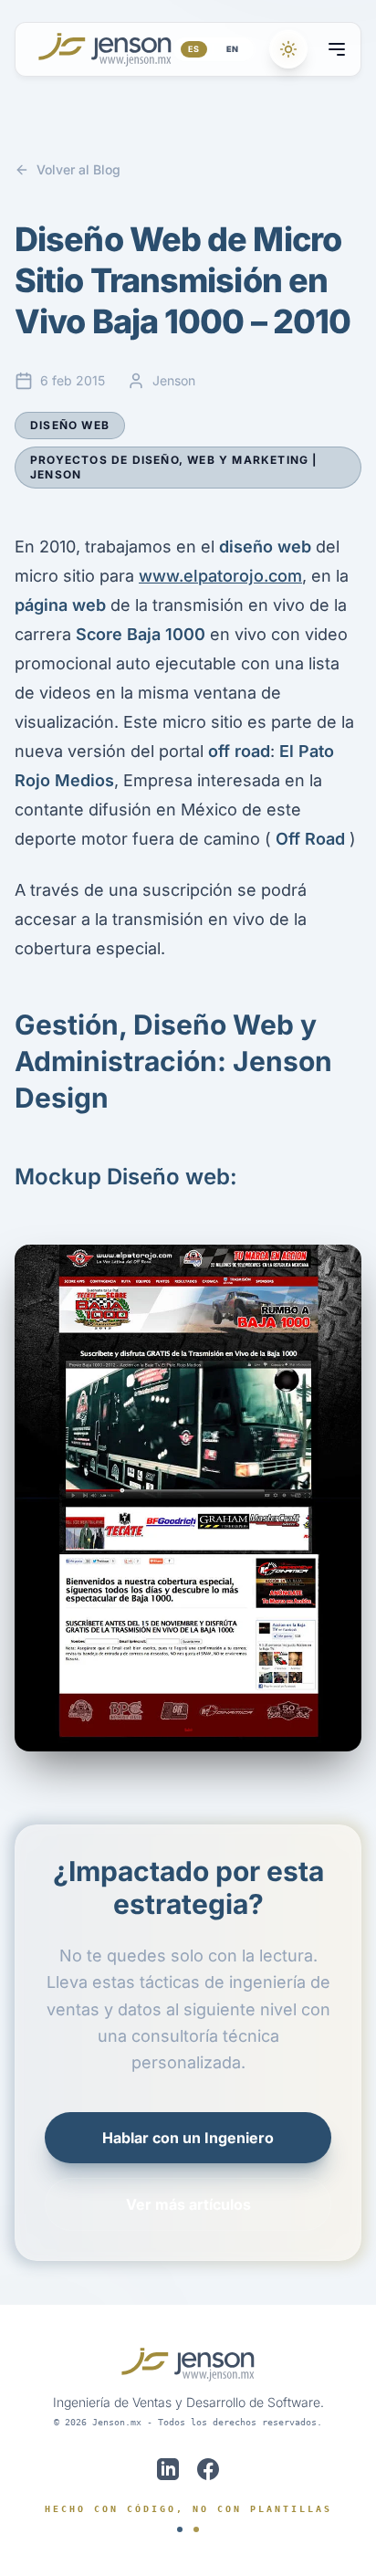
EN (233, 49)
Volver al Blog (78, 169)
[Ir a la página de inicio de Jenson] (105, 49)
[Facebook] (208, 2469)
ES (194, 49)
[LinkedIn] (168, 2469)
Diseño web (70, 425)
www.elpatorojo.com (220, 576)
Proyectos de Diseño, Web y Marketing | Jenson (174, 467)
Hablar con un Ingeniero (188, 2138)
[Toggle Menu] (337, 49)
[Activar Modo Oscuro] (288, 49)
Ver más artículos (188, 2204)
